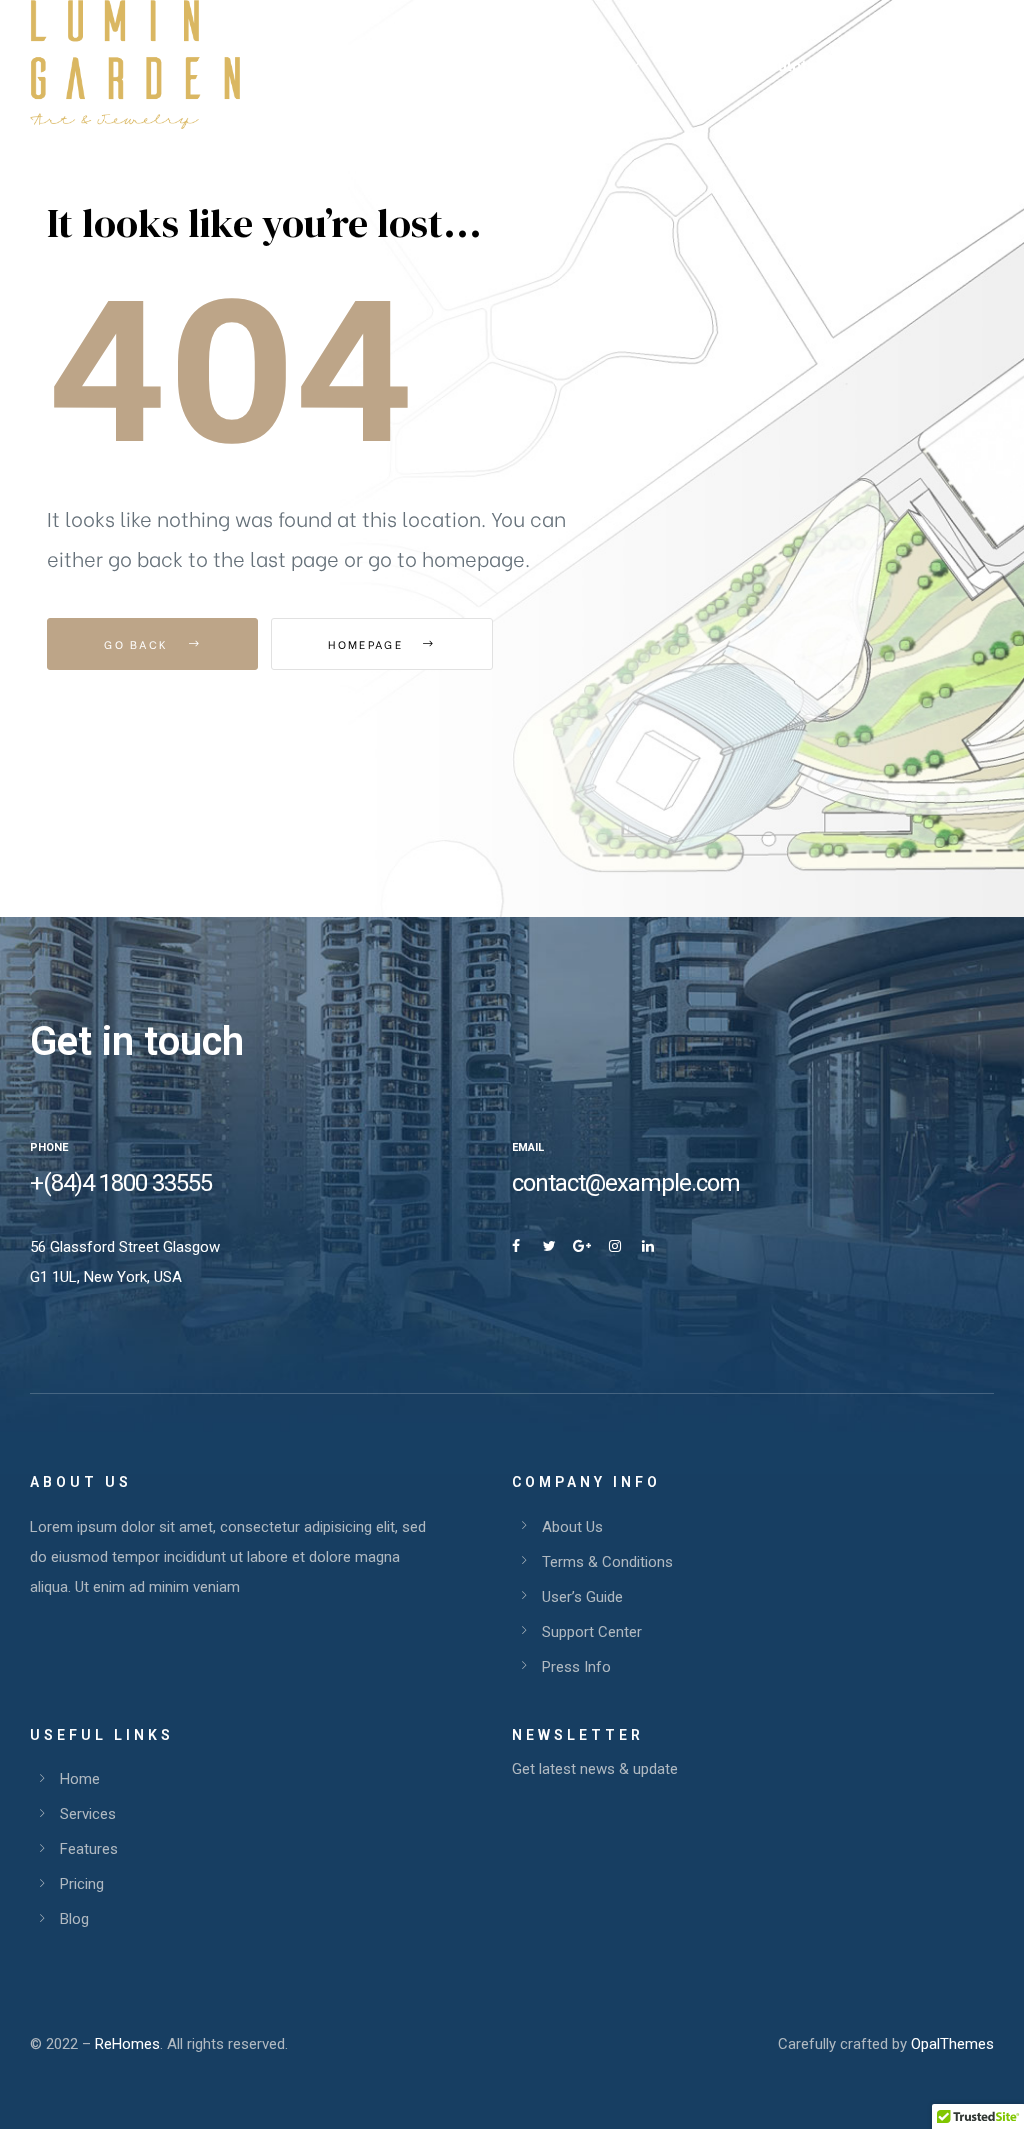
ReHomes (127, 2044)
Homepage (368, 644)
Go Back (138, 644)
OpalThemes (952, 2044)
